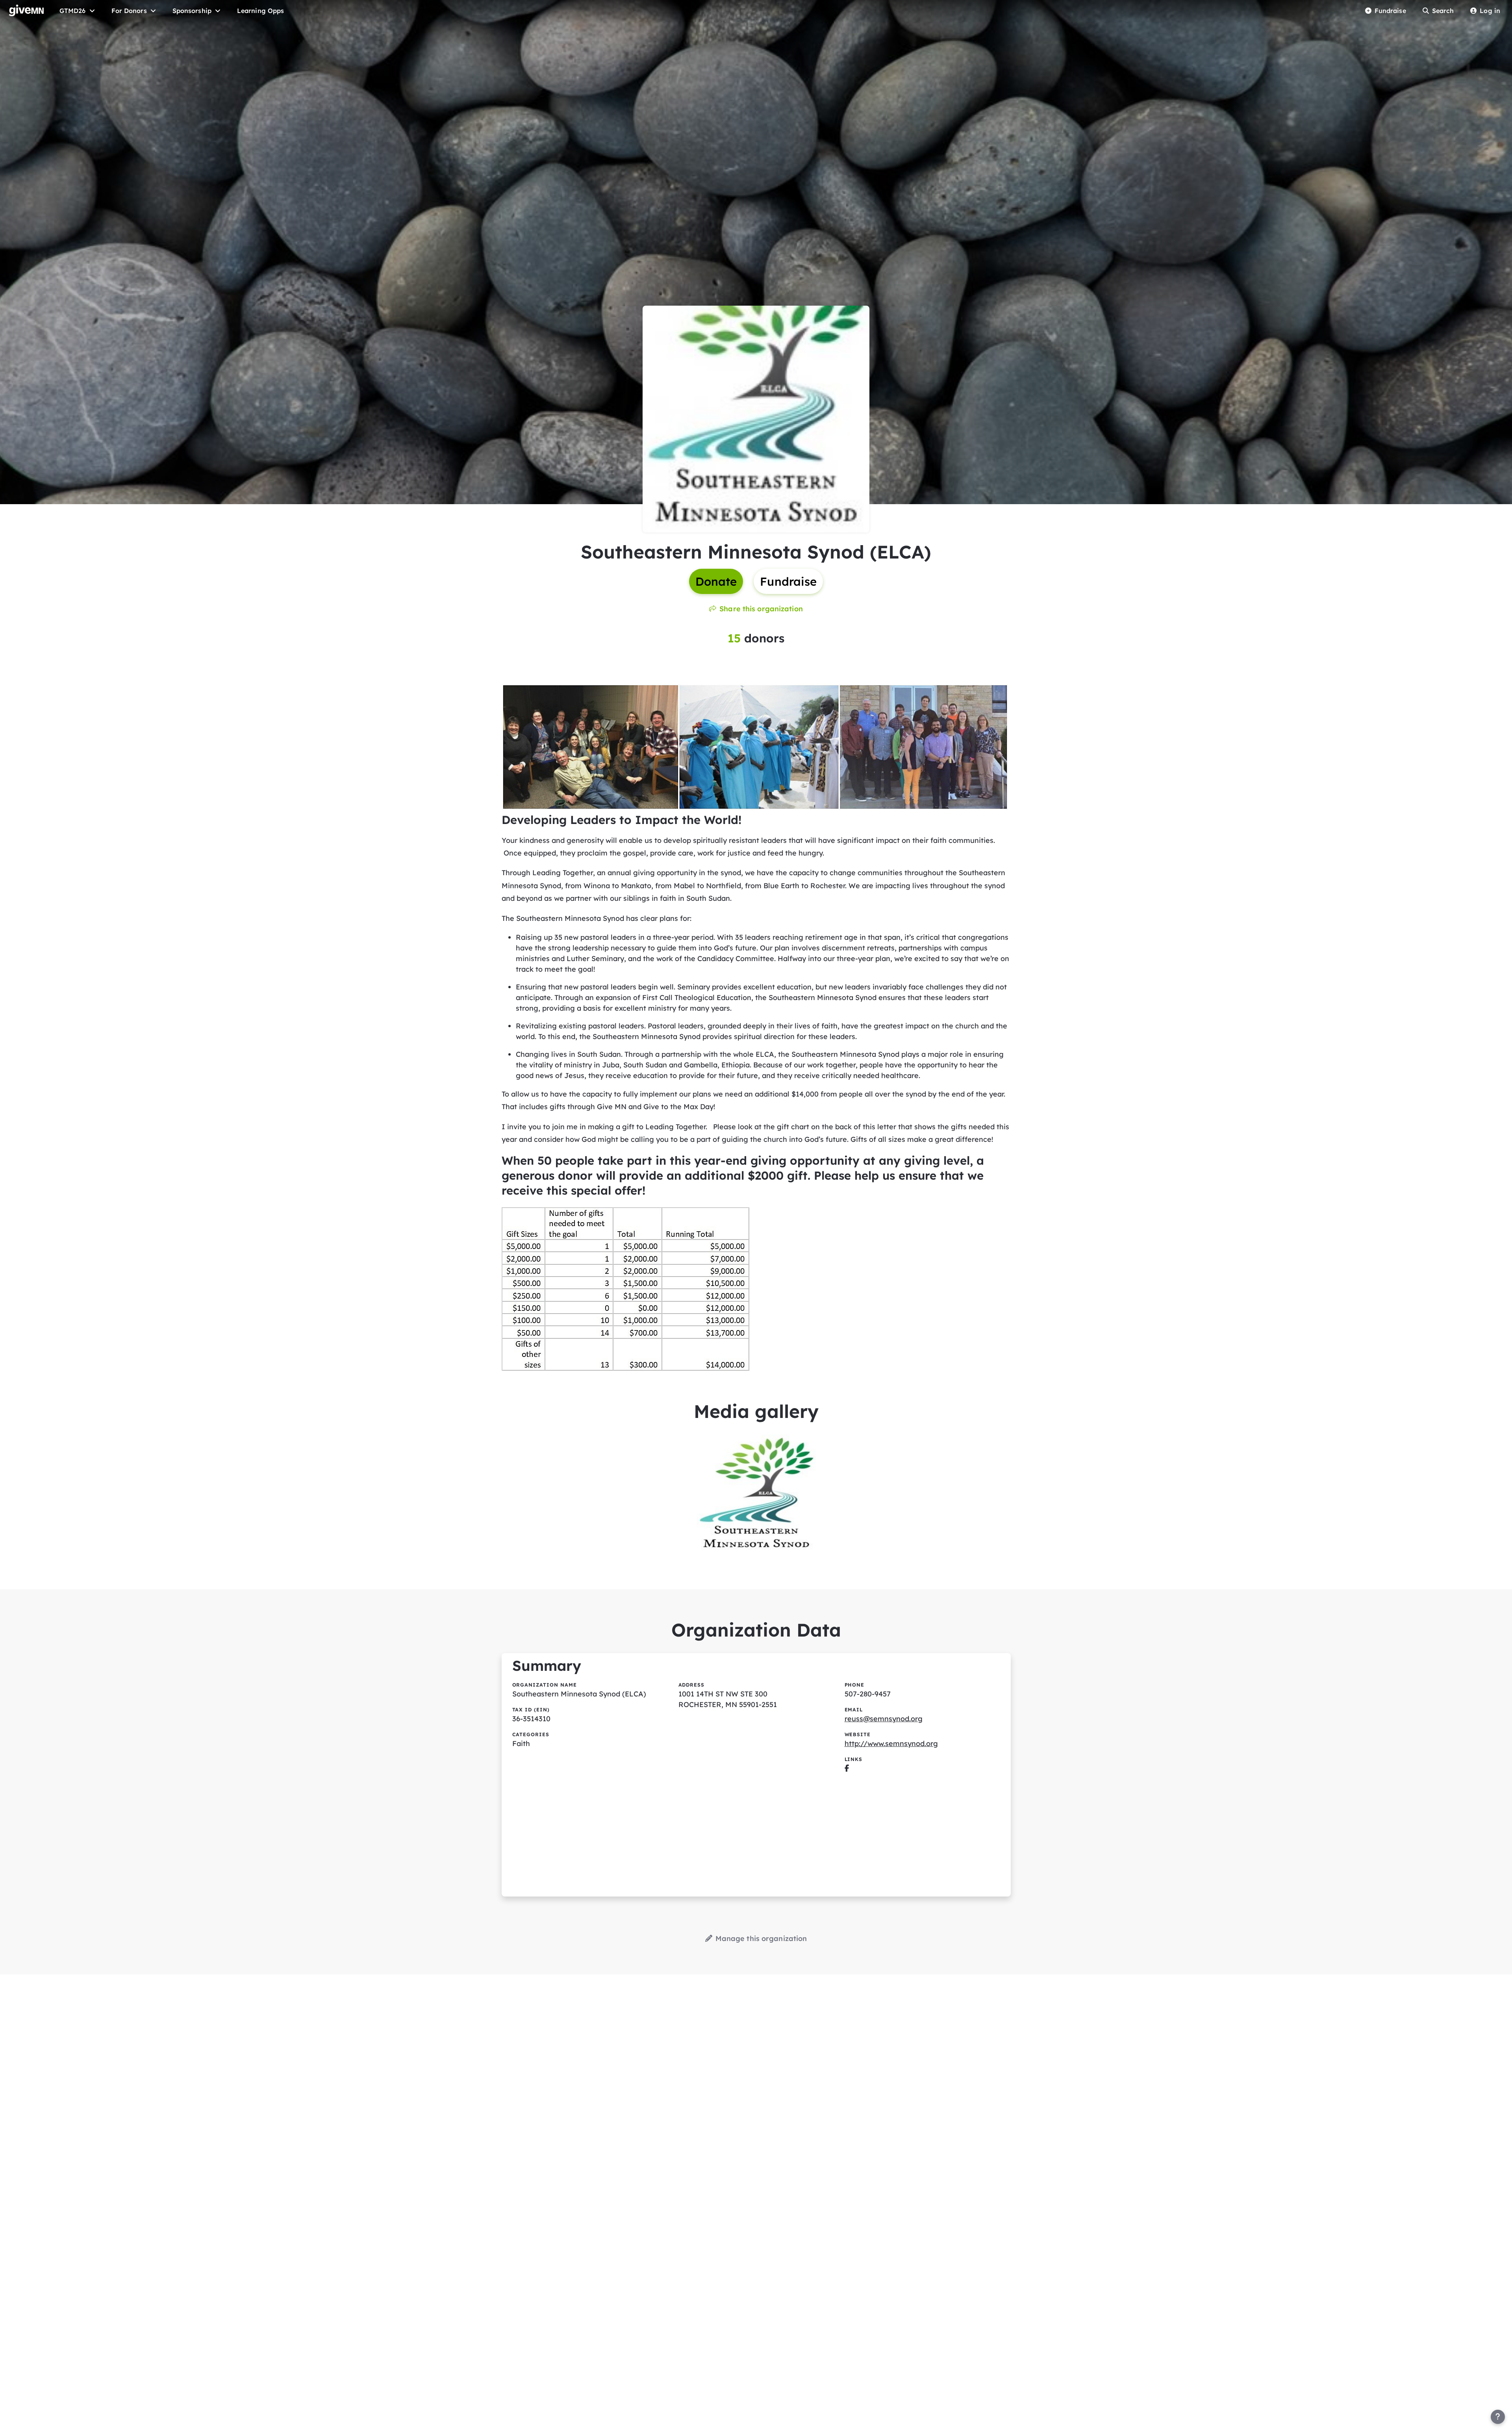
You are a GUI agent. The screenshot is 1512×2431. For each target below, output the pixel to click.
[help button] (1498, 2417)
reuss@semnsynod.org (884, 1719)
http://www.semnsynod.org (891, 1743)
